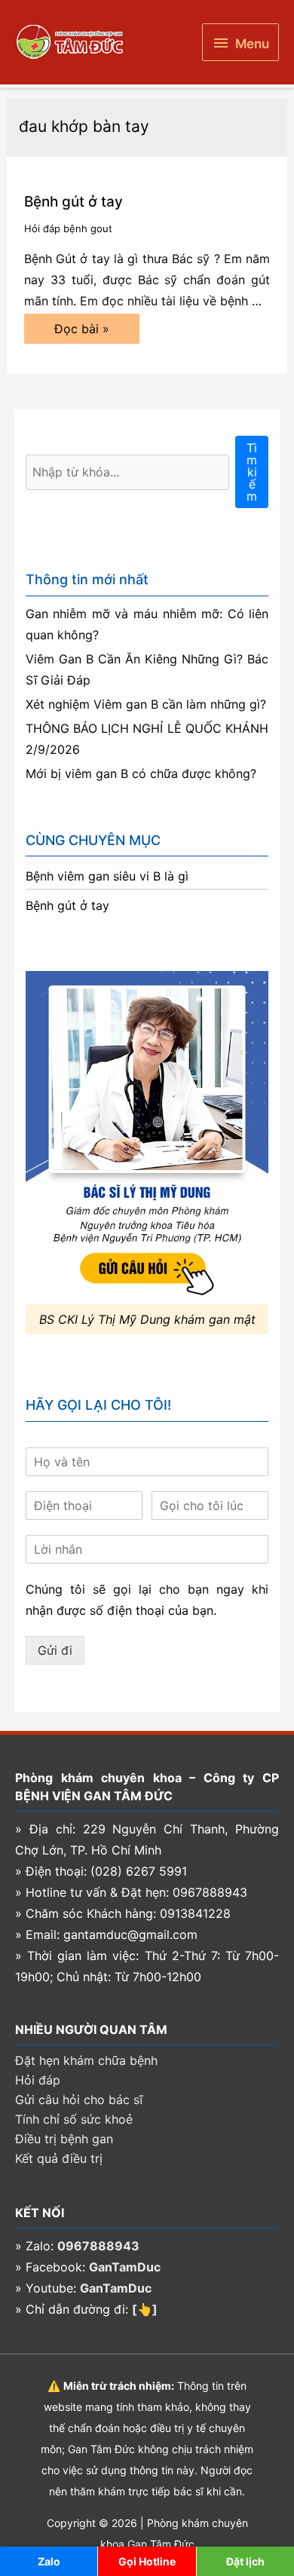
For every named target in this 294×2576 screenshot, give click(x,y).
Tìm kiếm (252, 472)
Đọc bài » (81, 332)
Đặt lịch (245, 2561)
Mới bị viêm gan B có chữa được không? (141, 773)
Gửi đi (55, 1650)
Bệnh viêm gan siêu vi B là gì (107, 876)
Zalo (49, 2561)
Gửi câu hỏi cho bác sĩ (79, 2100)
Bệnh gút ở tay (73, 202)
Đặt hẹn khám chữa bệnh (86, 2060)
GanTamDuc (125, 2267)
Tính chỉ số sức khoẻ (74, 2119)
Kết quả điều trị (59, 2158)
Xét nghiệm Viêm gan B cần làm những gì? (146, 704)
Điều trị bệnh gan (64, 2139)
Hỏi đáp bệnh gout (68, 228)
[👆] (145, 2309)
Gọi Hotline (147, 2561)
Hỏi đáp (38, 2080)
